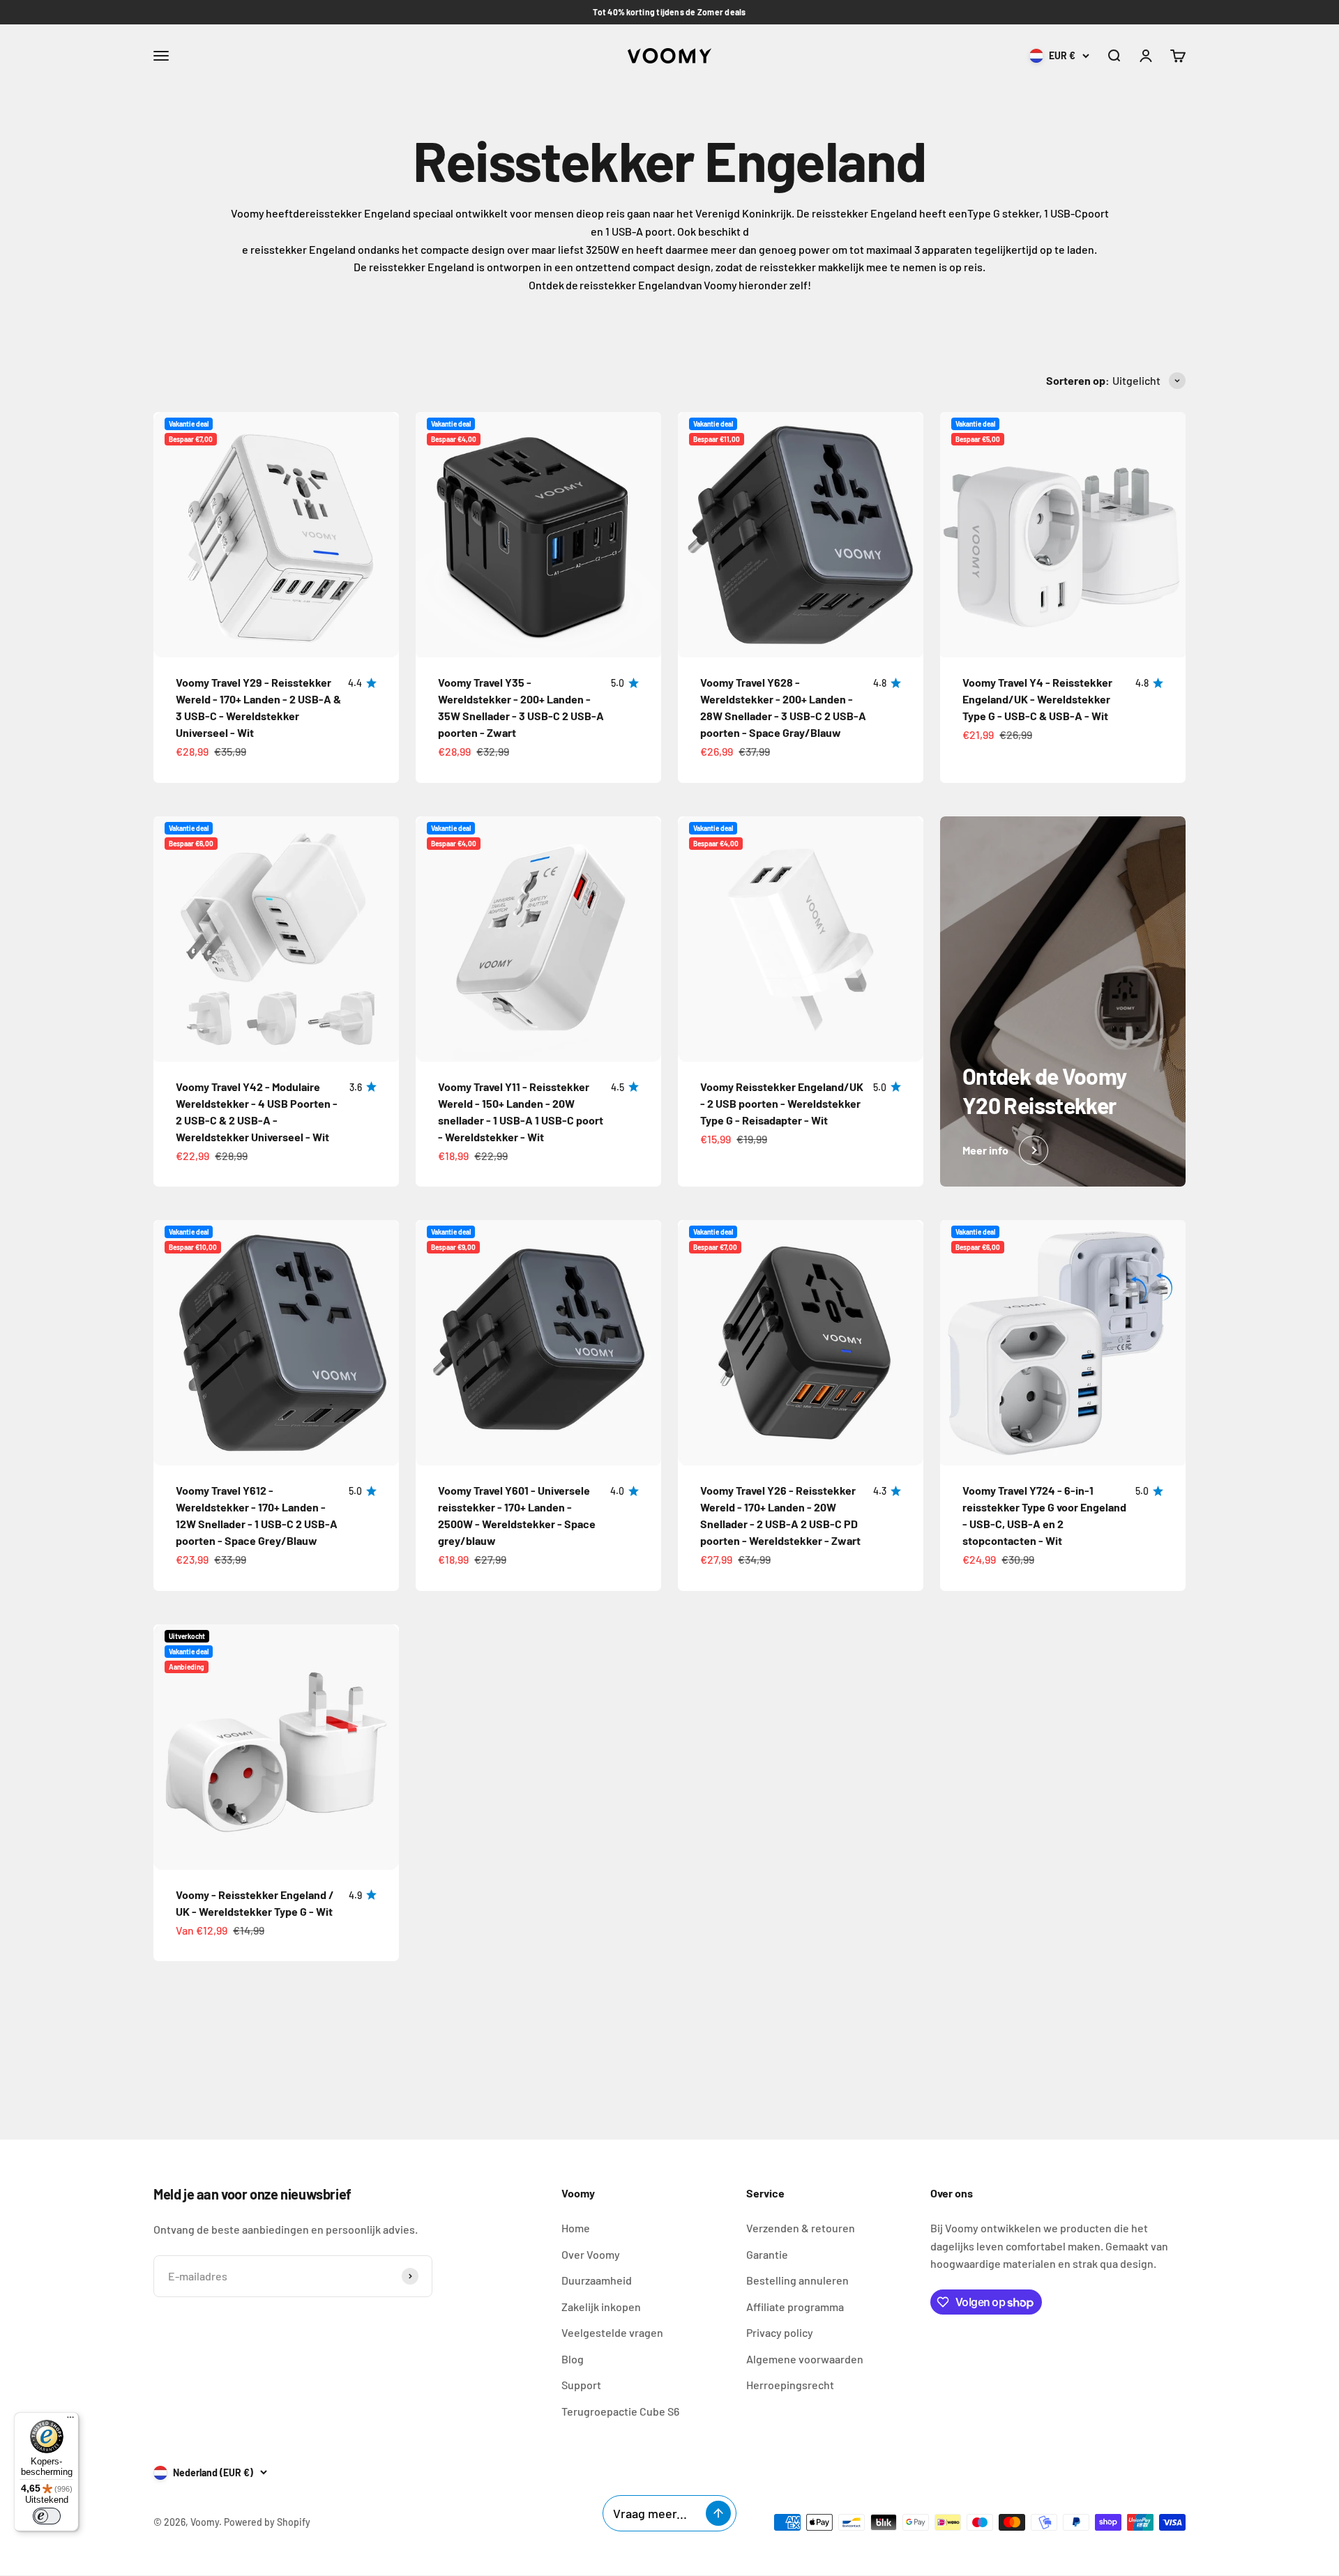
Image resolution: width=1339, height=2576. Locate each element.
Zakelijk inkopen (601, 2307)
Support (581, 2385)
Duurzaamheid (597, 2280)
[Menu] (70, 2421)
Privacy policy (780, 2332)
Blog (573, 2359)
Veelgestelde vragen (612, 2332)
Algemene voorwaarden (805, 2359)
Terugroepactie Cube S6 (620, 2411)
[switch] (47, 2516)
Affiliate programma (795, 2307)
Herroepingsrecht (790, 2385)
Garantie (767, 2254)
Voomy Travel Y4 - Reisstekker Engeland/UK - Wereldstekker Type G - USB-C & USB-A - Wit (1037, 699)
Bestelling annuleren (797, 2280)
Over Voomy (591, 2254)
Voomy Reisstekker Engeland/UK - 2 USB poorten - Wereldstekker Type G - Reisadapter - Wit (782, 1103)
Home (576, 2228)
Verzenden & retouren (801, 2228)
